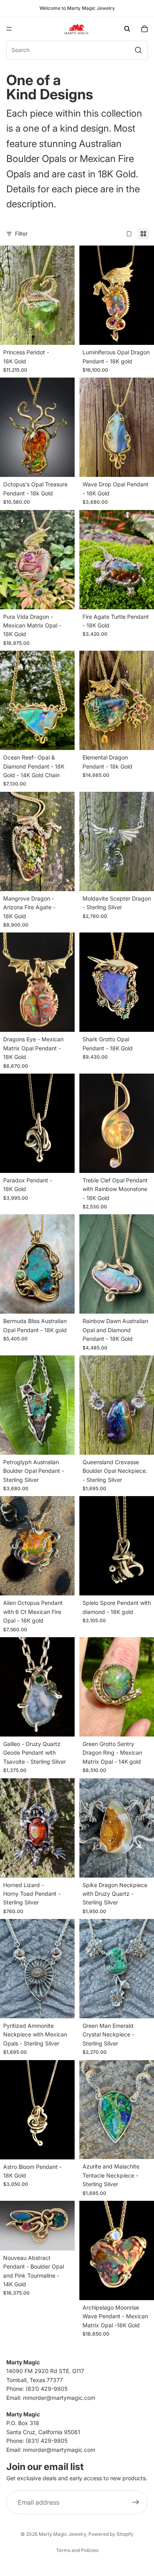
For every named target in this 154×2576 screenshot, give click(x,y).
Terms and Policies (77, 2550)
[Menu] (9, 29)
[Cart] (145, 29)
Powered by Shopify (111, 2534)
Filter (21, 234)
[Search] (127, 29)
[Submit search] (138, 50)
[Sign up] (136, 2502)
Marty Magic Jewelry (62, 2534)
